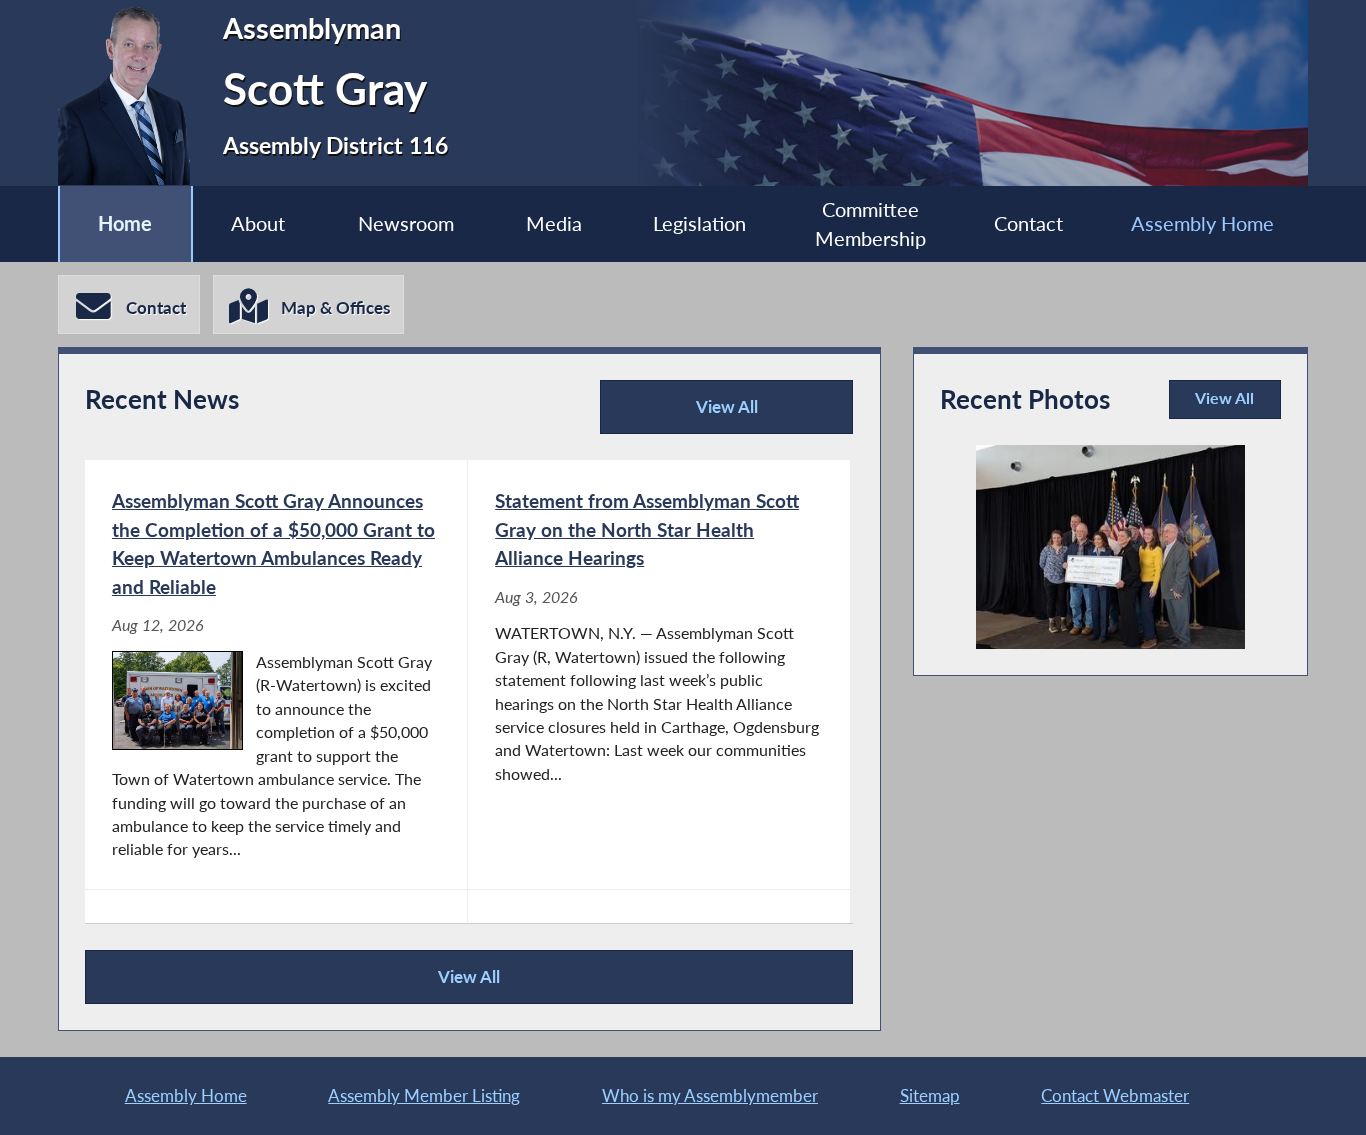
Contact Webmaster (1115, 1095)
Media (554, 223)
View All (686, 415)
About (258, 223)
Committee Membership (870, 224)
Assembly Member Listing (424, 1095)
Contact (1028, 223)
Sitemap (930, 1095)
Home (125, 223)
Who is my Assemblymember (710, 1095)
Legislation (699, 223)
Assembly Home (1202, 223)
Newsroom (406, 223)
